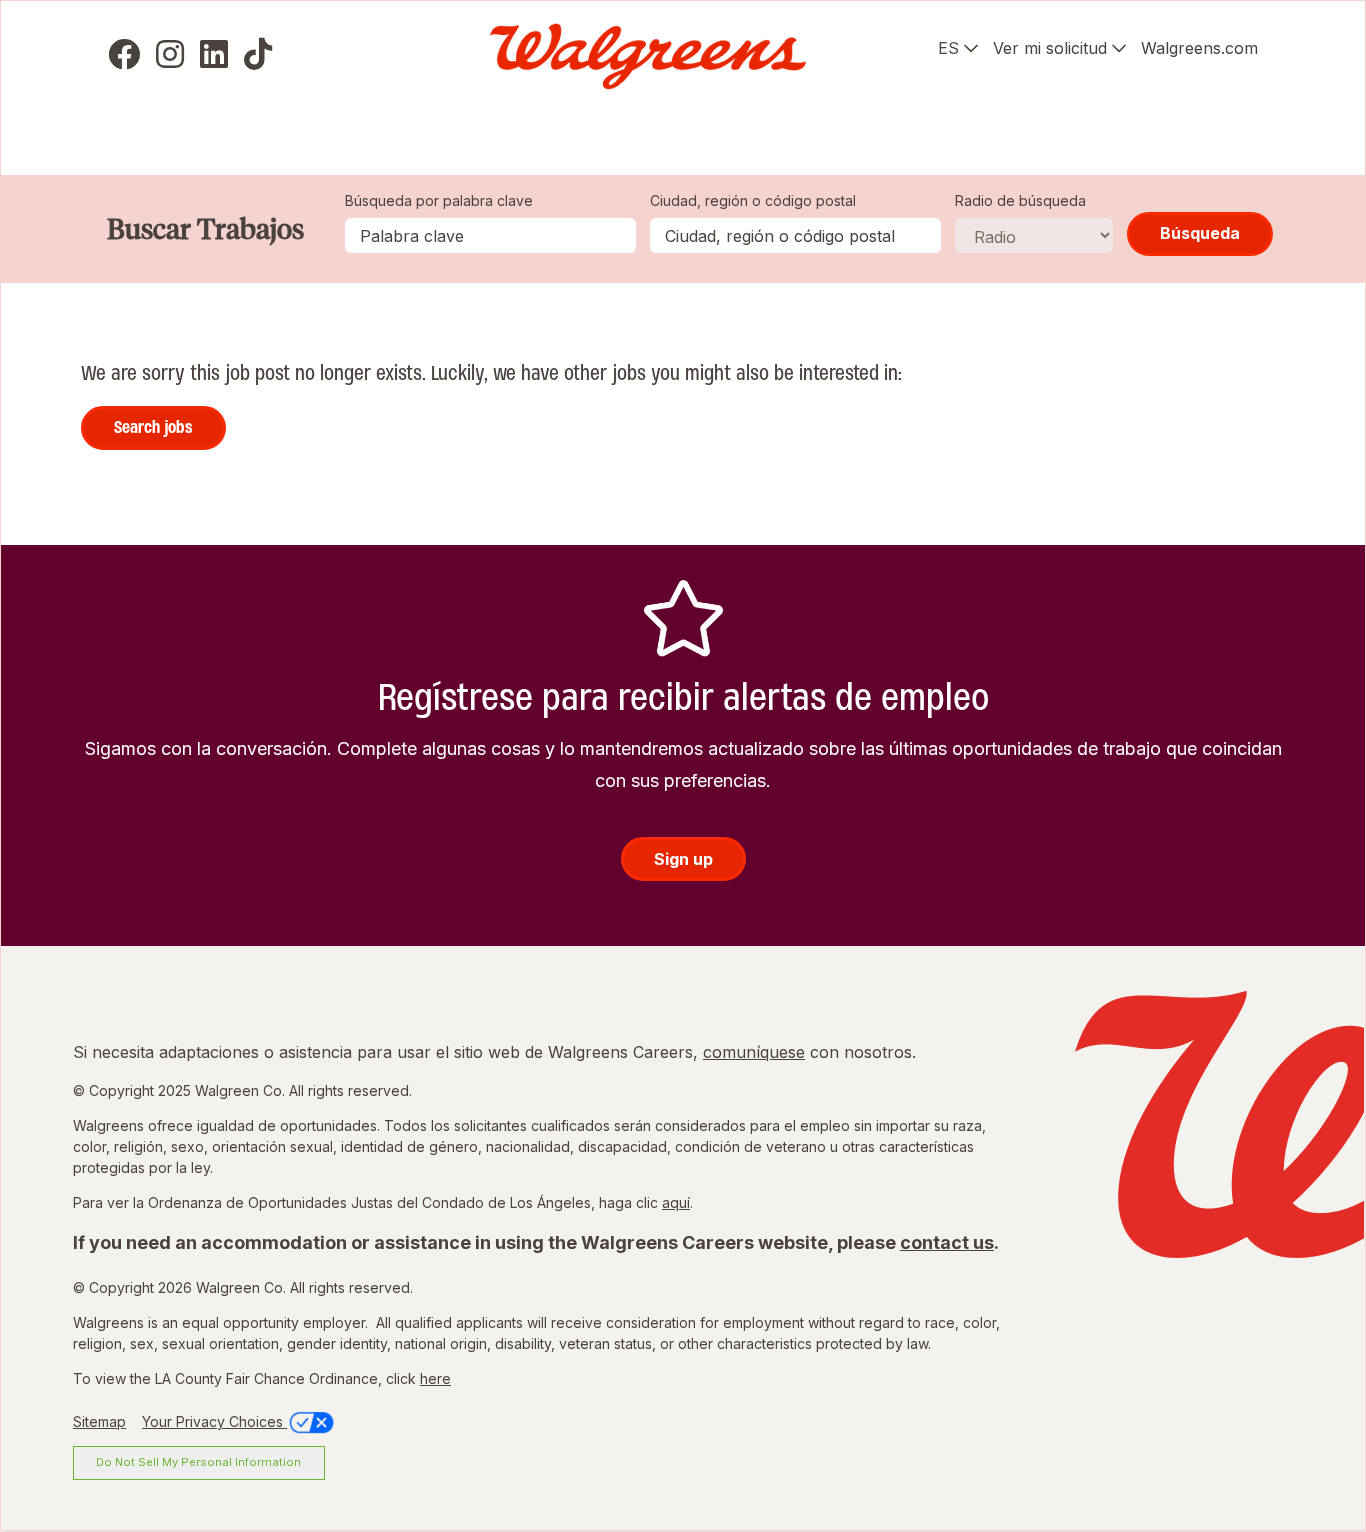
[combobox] (795, 235)
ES (948, 48)
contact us (947, 1242)
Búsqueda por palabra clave (439, 200)
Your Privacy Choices (214, 1421)
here (435, 1378)
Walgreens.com (1199, 48)
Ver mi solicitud (1050, 48)
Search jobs (153, 427)
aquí (676, 1202)
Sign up (683, 859)
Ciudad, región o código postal (753, 200)
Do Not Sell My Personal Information (198, 1462)
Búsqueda (1200, 233)
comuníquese (754, 1052)
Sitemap (99, 1421)
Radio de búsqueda (1020, 200)
